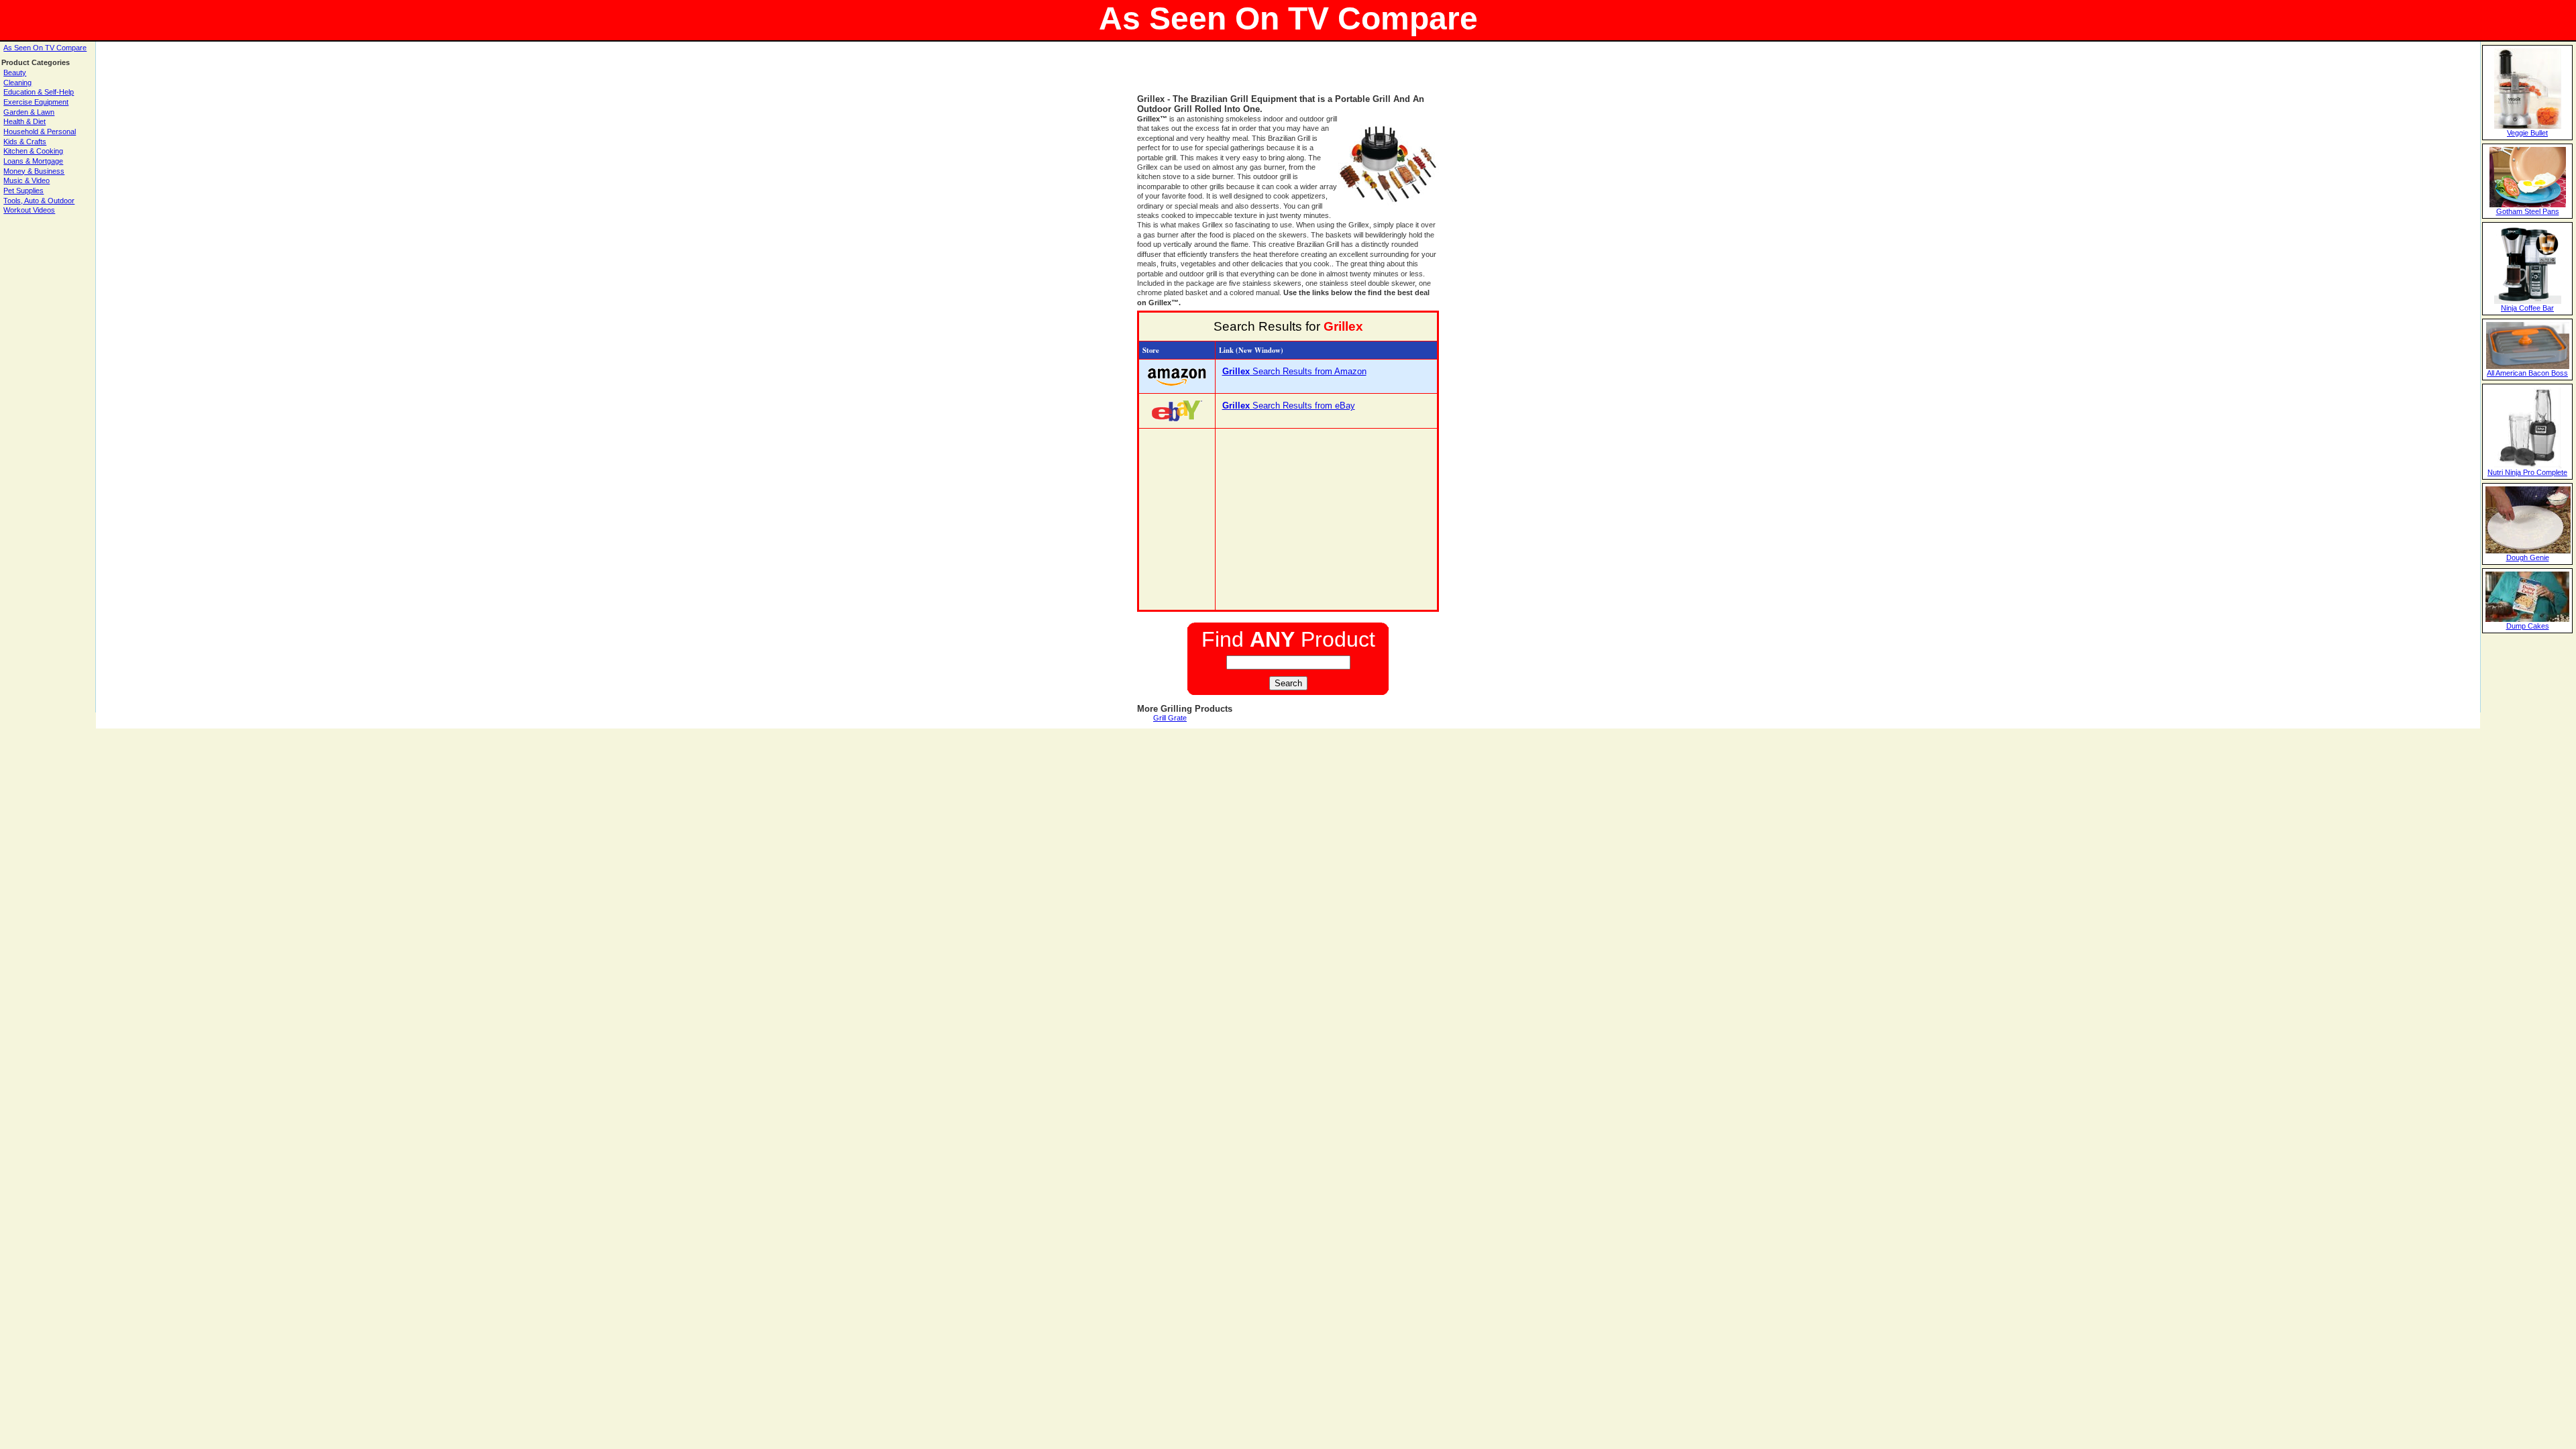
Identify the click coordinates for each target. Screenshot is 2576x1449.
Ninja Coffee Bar (2527, 308)
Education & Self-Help (39, 92)
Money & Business (34, 171)
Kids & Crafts (25, 142)
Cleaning (17, 83)
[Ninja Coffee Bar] (2528, 301)
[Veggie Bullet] (2528, 126)
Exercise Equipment (36, 102)
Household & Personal (40, 131)
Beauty (15, 72)
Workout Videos (29, 210)
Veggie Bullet (2527, 133)
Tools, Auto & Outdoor (39, 201)
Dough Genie (2528, 557)
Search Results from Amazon (1294, 371)
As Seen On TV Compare (45, 48)
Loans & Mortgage (33, 161)
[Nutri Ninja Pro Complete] (2528, 466)
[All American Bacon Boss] (2528, 366)
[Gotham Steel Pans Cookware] (2528, 205)
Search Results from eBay (1289, 406)
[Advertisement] (1288, 74)
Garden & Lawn (29, 112)
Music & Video (26, 180)
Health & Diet (24, 121)
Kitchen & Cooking (33, 151)
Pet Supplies (23, 191)
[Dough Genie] (2528, 551)
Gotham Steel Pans (2528, 211)
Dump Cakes (2528, 626)
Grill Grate (1170, 718)
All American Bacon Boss (2527, 373)
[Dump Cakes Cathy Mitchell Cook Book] (2527, 619)
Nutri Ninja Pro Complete (2527, 472)
